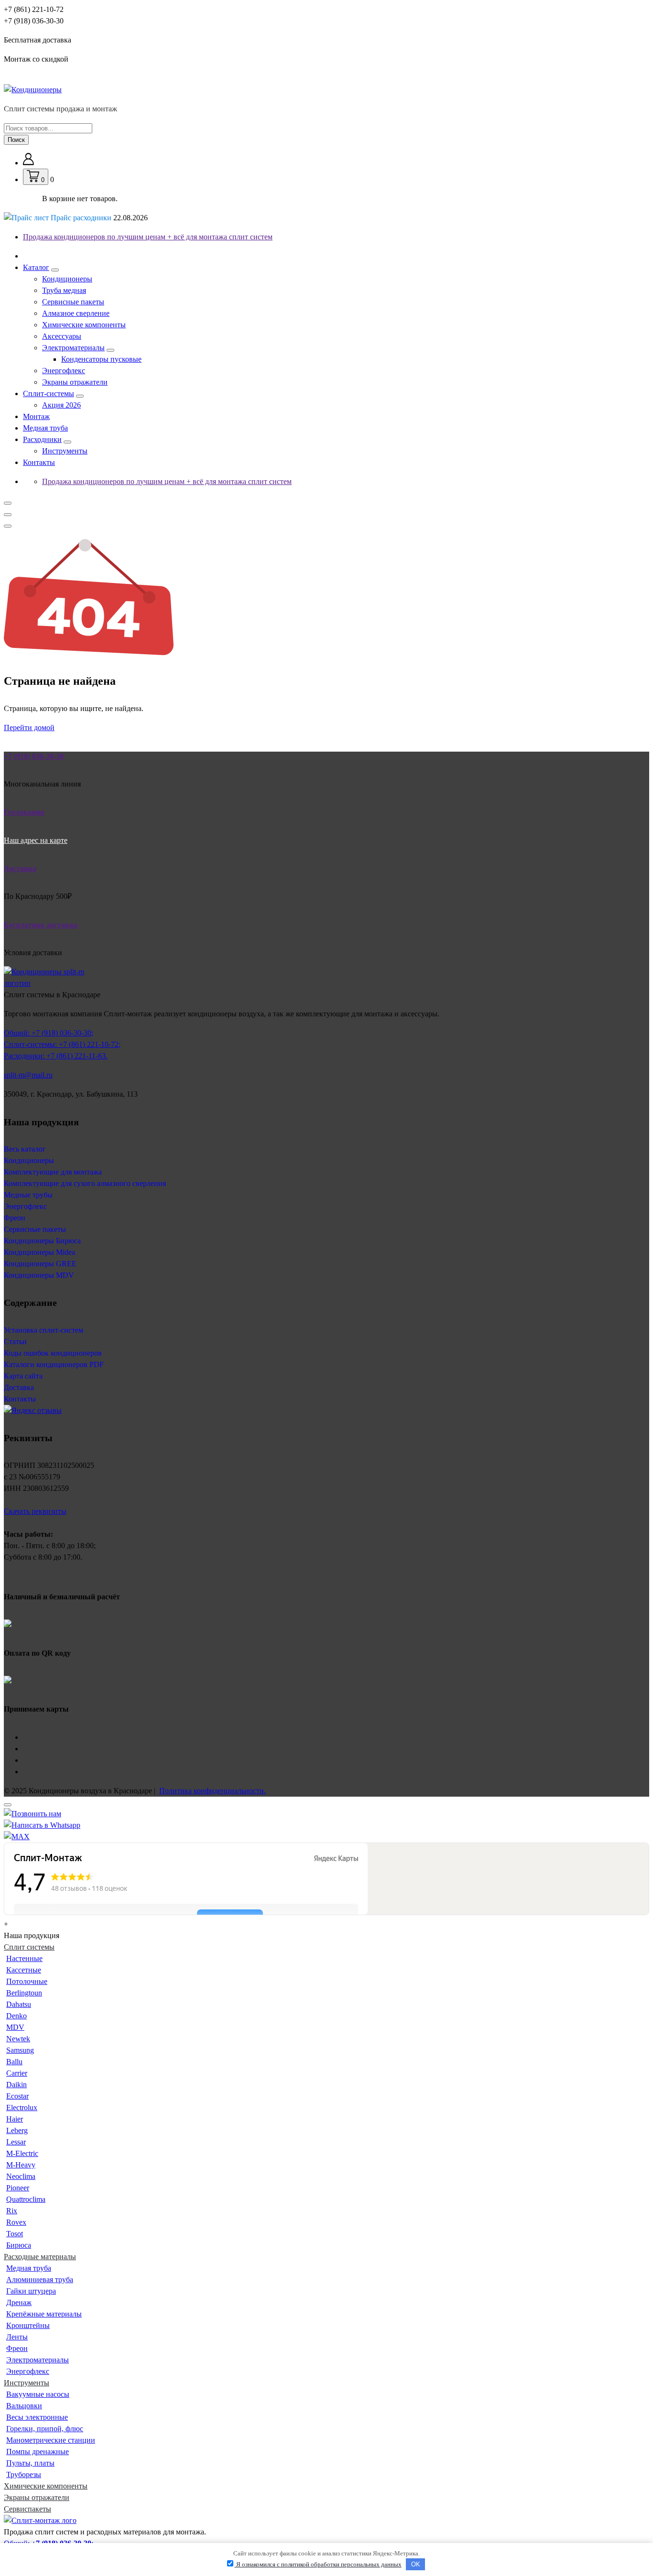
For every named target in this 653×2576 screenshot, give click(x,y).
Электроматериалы (73, 348)
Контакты (39, 462)
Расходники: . (56, 1056)
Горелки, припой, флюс (45, 2429)
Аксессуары (62, 336)
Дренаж (19, 2302)
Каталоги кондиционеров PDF (54, 1364)
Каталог (36, 267)
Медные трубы (28, 1195)
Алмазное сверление (76, 313)
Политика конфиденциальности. (212, 1791)
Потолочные (27, 1981)
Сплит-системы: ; (62, 1044)
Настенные (24, 1958)
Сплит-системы (49, 393)
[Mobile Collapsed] (55, 270)
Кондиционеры (67, 279)
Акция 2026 (61, 405)
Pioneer (18, 2188)
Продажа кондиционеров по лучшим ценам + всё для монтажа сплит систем (148, 237)
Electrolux (22, 2107)
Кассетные (24, 1970)
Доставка (19, 1387)
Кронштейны (28, 2325)
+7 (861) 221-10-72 (34, 9)
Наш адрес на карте (36, 840)
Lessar (16, 2142)
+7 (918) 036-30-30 (34, 21)
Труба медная (64, 290)
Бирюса (19, 2245)
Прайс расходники (98, 218)
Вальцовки (24, 2406)
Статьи (15, 1342)
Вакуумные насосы (38, 2394)
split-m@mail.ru (28, 1075)
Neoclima (21, 2176)
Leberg (17, 2130)
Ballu (14, 2062)
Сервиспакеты (27, 2509)
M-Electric (22, 2153)
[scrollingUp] (8, 1805)
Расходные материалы (40, 2257)
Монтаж (36, 416)
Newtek (18, 2039)
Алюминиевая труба (40, 2280)
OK (416, 2564)
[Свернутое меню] (8, 503)
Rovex (16, 2222)
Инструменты (65, 451)
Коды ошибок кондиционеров (53, 1353)
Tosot (15, 2234)
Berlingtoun (24, 1993)
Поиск (16, 140)
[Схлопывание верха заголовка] (8, 526)
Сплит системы (29, 1947)
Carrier (17, 2073)
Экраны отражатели (75, 382)
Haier (15, 2119)
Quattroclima (26, 2199)
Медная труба (45, 428)
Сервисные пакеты (73, 302)
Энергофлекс (64, 371)
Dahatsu (19, 2004)
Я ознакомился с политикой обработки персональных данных (318, 2564)
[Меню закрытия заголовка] (8, 515)
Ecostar (17, 2096)
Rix (12, 2211)
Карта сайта (23, 1376)
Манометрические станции (51, 2440)
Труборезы (24, 2474)
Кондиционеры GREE (40, 1264)
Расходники (42, 439)
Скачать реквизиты (35, 1511)
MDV (15, 2027)
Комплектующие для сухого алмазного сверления (85, 1183)
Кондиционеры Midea (39, 1252)
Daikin (16, 2085)
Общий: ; (49, 1033)
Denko (16, 2016)
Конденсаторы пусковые (101, 359)
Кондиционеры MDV (39, 1275)
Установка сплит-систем (44, 1330)
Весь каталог (25, 1149)
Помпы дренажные (38, 2452)
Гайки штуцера (31, 2291)
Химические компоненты (84, 325)
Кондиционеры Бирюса (42, 1241)
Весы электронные (37, 2417)
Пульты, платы (30, 2463)
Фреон (15, 1218)
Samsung (20, 2050)
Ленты (17, 2337)
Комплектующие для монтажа (53, 1172)
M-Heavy (21, 2165)
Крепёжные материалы (44, 2314)
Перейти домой (29, 728)
